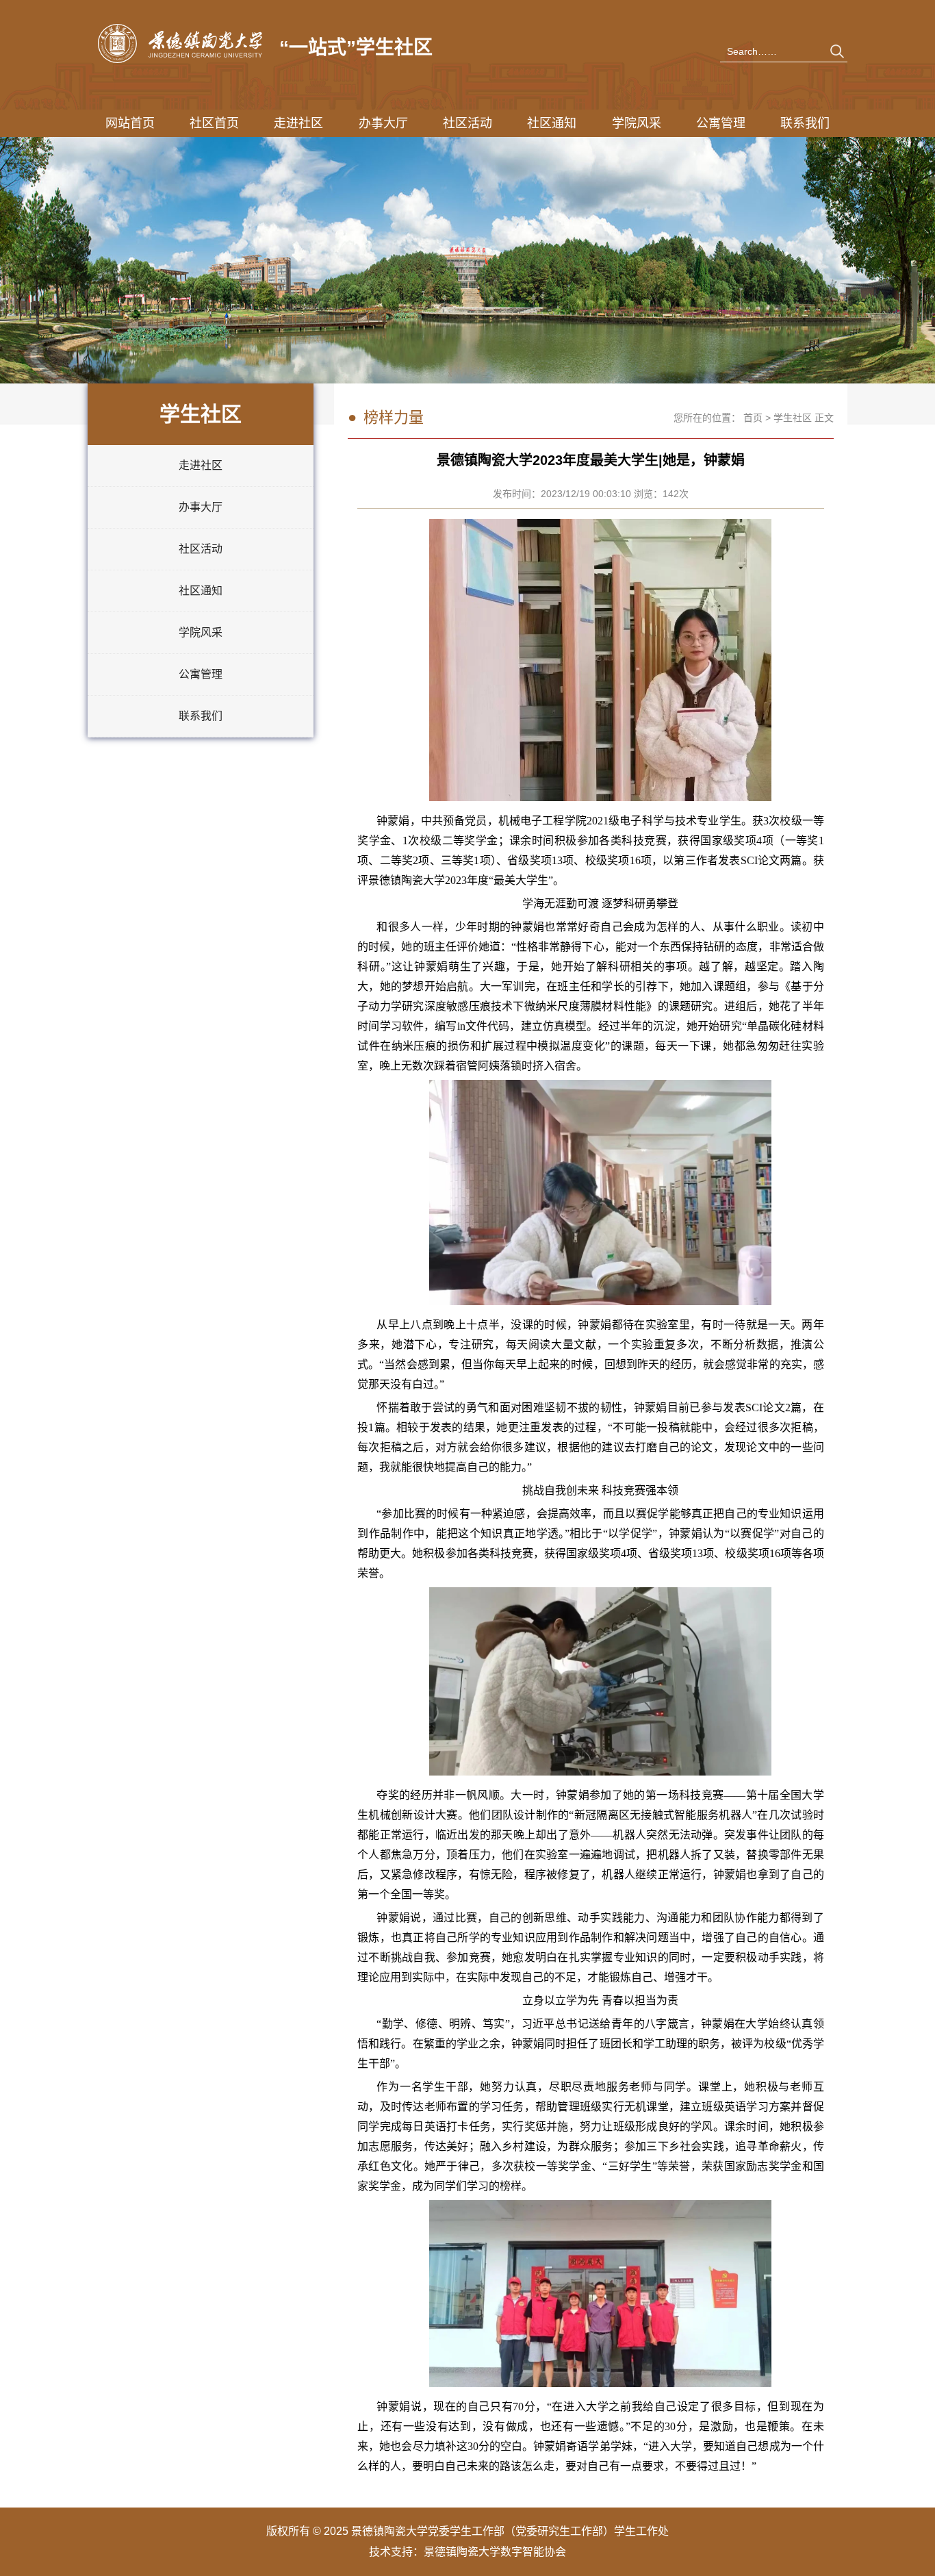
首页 (753, 418)
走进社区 (298, 123)
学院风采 (637, 123)
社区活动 (467, 123)
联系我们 (805, 123)
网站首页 (130, 123)
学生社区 (793, 418)
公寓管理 (721, 123)
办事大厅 (383, 123)
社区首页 (214, 123)
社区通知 (552, 123)
